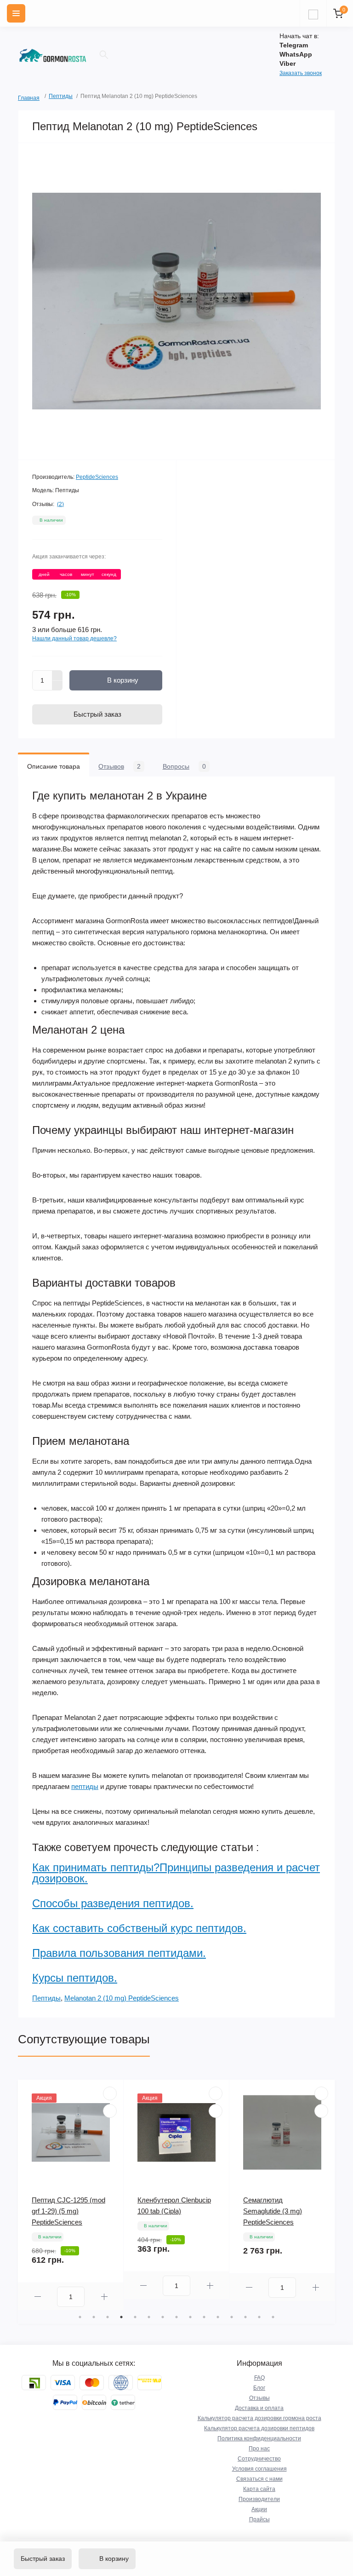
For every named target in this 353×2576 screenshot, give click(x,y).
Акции (259, 2509)
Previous (23, 2195)
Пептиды (61, 96)
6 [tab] (149, 2317)
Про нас (259, 2449)
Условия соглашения (259, 2469)
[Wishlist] (110, 2093)
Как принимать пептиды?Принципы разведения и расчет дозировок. (176, 1873)
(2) (60, 504)
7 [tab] (163, 2317)
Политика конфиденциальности (259, 2438)
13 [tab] (245, 2317)
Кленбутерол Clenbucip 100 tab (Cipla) (174, 2205)
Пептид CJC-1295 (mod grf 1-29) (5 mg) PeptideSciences (68, 2211)
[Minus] (57, 686)
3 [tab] (108, 2317)
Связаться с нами (259, 2479)
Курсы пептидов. (75, 1978)
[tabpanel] (71, 2195)
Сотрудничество (259, 2459)
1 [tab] (80, 2317)
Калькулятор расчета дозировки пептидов (259, 2428)
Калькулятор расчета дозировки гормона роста (259, 2418)
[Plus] (57, 675)
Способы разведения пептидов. (113, 1903)
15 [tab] (273, 2317)
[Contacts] (313, 13)
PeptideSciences (97, 477)
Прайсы (259, 2519)
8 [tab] (176, 2317)
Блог (259, 2388)
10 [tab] (204, 2317)
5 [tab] (135, 2317)
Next (330, 2195)
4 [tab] (121, 2317)
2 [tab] (94, 2317)
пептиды (85, 1786)
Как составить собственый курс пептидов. (139, 1928)
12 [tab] (232, 2317)
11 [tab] (218, 2317)
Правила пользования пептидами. (119, 1953)
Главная (21, 97)
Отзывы (259, 2398)
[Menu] (16, 13)
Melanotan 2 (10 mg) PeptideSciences (122, 1998)
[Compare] (110, 2111)
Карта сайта (259, 2489)
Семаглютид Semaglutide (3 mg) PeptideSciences (273, 2211)
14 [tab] (259, 2317)
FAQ (259, 2378)
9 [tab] (190, 2317)
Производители (259, 2499)
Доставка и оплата (259, 2408)
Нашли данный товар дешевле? (74, 638)
